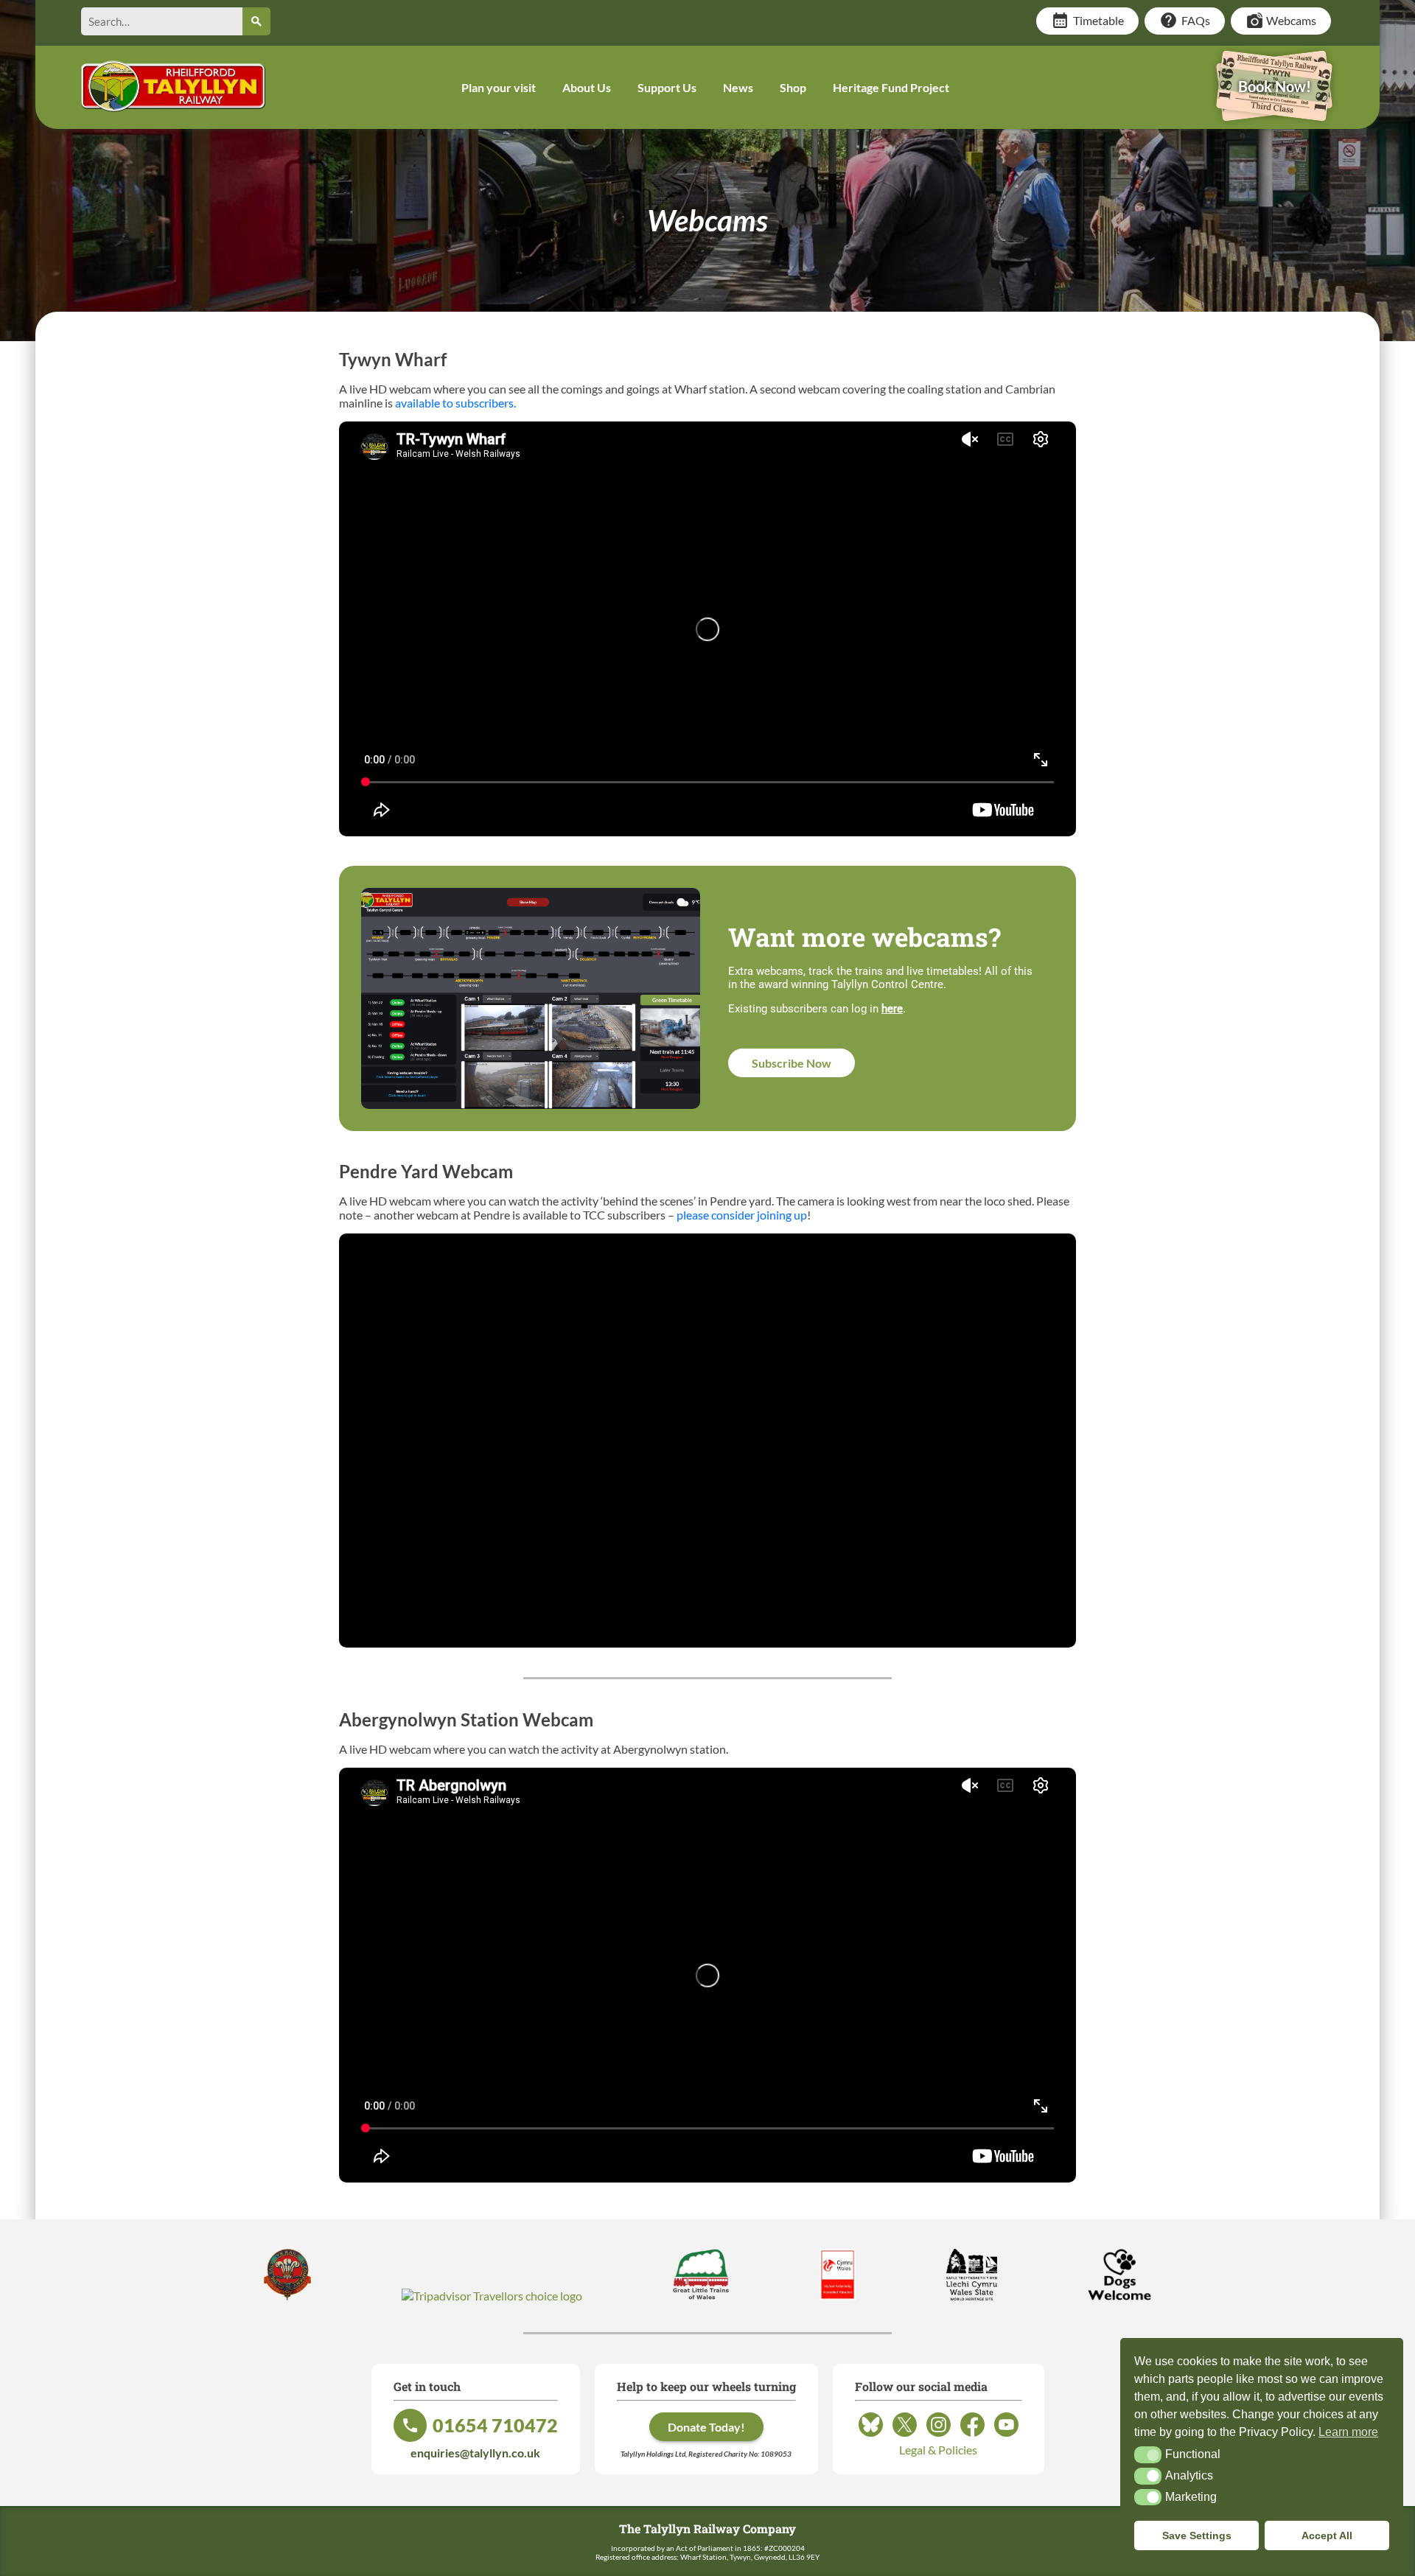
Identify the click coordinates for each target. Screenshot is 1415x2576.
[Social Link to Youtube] (1006, 2436)
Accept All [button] (1327, 2535)
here (892, 1009)
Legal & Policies (938, 2450)
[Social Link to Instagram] (939, 2436)
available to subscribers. (455, 403)
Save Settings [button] (1197, 2535)
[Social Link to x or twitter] (905, 2436)
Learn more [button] (1348, 2432)
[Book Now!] (1274, 111)
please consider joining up (742, 1215)
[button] (1148, 2454)
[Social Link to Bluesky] (871, 2436)
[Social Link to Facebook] (972, 2436)
